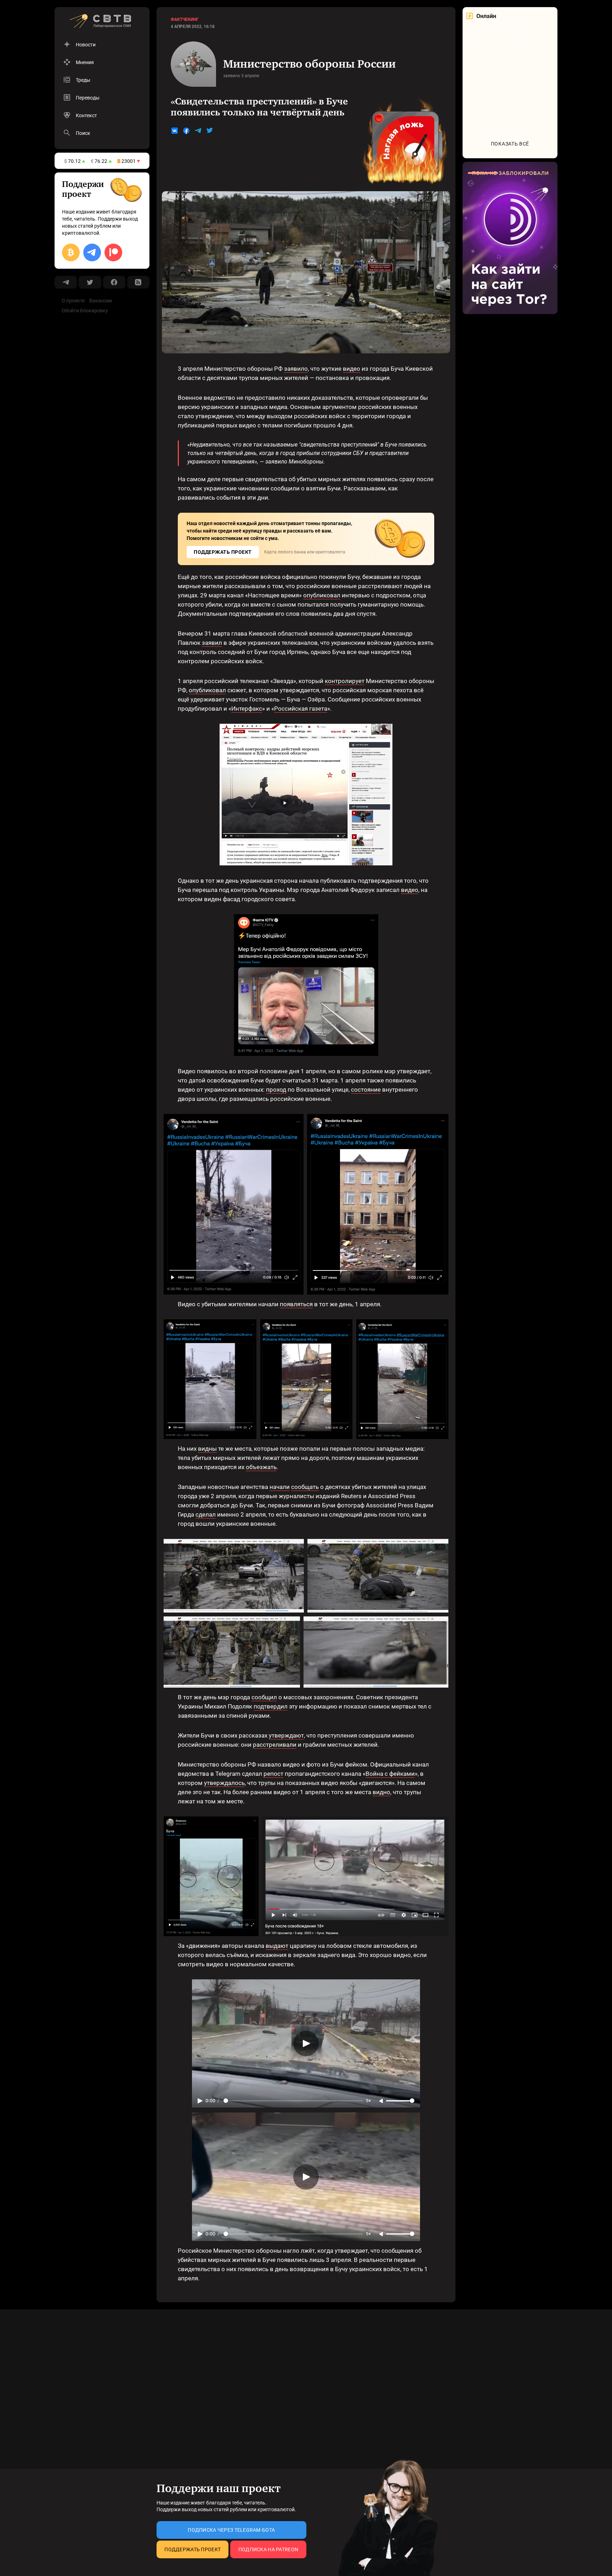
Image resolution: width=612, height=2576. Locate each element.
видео (352, 369)
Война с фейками (390, 1774)
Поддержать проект (192, 2549)
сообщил (264, 1697)
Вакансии (101, 301)
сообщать (305, 1487)
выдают (277, 1946)
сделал (206, 1514)
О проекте (73, 301)
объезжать (261, 1467)
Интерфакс (247, 709)
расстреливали (275, 1745)
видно (381, 1792)
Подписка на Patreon (268, 2549)
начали (280, 1487)
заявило (296, 369)
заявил (212, 643)
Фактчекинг (185, 19)
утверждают (286, 1735)
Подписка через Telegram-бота (231, 2530)
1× (368, 2101)
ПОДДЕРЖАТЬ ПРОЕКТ (223, 552)
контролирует (345, 681)
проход (276, 1090)
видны (207, 1449)
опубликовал (322, 595)
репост (273, 1774)
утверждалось (224, 1783)
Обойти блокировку (85, 311)
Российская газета (301, 709)
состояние (366, 1090)
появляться (296, 1304)
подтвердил (271, 1706)
